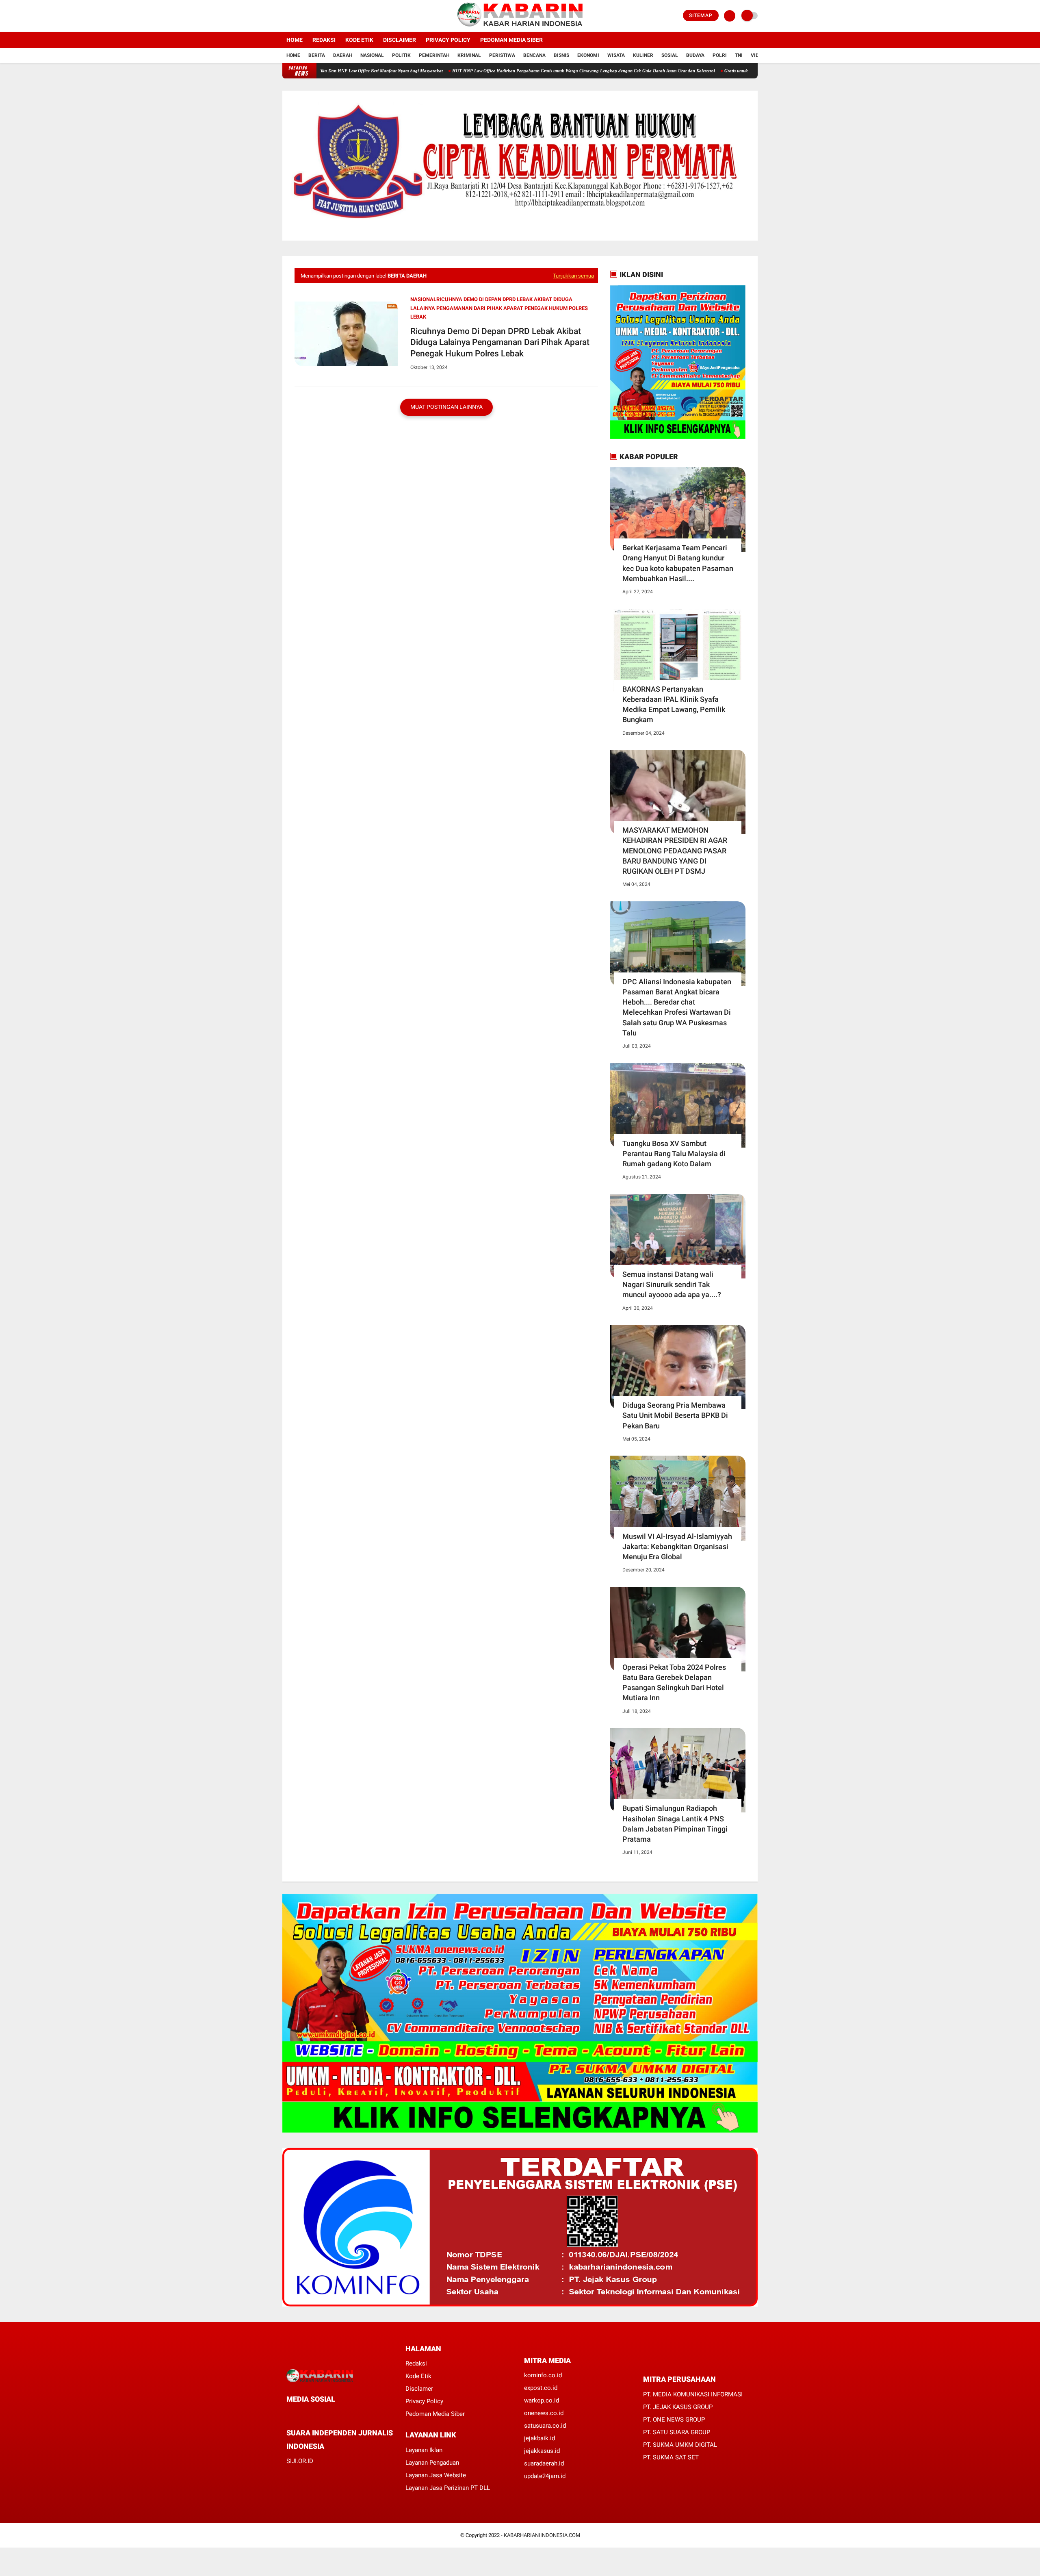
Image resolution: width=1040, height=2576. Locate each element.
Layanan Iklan (424, 2450)
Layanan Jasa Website (436, 2475)
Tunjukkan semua (573, 276)
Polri (720, 55)
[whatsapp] (311, 2414)
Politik (401, 55)
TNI (739, 55)
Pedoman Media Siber (511, 40)
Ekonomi (588, 55)
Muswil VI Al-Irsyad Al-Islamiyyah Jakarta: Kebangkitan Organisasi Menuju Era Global (677, 1546)
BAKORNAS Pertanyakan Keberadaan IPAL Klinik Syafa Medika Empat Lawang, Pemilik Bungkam (674, 704)
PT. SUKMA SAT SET (671, 2457)
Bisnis (561, 55)
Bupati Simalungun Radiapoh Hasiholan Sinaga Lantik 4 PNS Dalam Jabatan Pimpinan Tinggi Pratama (675, 1824)
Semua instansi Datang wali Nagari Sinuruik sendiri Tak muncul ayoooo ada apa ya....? (672, 1284)
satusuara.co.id (545, 2426)
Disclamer (419, 2389)
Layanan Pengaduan (432, 2463)
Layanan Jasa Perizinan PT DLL (448, 2488)
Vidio (757, 55)
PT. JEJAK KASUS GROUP (678, 2407)
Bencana (534, 55)
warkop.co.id (542, 2400)
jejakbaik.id (539, 2438)
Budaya (695, 55)
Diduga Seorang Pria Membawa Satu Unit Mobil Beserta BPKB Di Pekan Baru (675, 1415)
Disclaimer (400, 40)
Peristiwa (502, 55)
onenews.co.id (544, 2413)
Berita (317, 55)
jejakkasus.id (542, 2451)
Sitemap (701, 15)
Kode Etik (359, 40)
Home (295, 40)
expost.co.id (541, 2388)
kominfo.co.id (543, 2375)
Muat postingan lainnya (446, 407)
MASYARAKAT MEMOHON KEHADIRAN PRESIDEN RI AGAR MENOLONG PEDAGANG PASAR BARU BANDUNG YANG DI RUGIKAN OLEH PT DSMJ (675, 851)
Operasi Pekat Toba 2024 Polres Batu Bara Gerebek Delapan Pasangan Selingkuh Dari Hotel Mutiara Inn (674, 1683)
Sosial (670, 55)
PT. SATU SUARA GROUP (677, 2432)
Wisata (616, 55)
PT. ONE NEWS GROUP (674, 2420)
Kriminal (469, 55)
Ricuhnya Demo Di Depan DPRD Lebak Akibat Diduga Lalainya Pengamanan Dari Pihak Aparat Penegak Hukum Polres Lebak (500, 342)
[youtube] (318, 16)
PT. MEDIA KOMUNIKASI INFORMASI (693, 2394)
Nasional (372, 55)
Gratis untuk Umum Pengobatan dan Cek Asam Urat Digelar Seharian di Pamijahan (719, 71)
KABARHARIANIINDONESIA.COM (542, 2535)
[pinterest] (322, 2414)
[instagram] (307, 16)
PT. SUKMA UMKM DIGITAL (680, 2445)
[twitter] (296, 16)
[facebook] (285, 16)
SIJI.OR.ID (300, 2461)
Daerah (343, 55)
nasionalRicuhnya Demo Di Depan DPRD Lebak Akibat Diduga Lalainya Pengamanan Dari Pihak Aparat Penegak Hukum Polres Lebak (499, 308)
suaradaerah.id (544, 2463)
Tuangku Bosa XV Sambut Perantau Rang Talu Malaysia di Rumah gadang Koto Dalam (674, 1153)
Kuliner (643, 55)
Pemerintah (434, 55)
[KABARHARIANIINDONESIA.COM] (520, 27)
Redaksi (324, 40)
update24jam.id (545, 2476)
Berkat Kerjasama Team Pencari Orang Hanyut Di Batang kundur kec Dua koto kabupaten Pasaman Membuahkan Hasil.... (678, 563)
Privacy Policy (448, 40)
